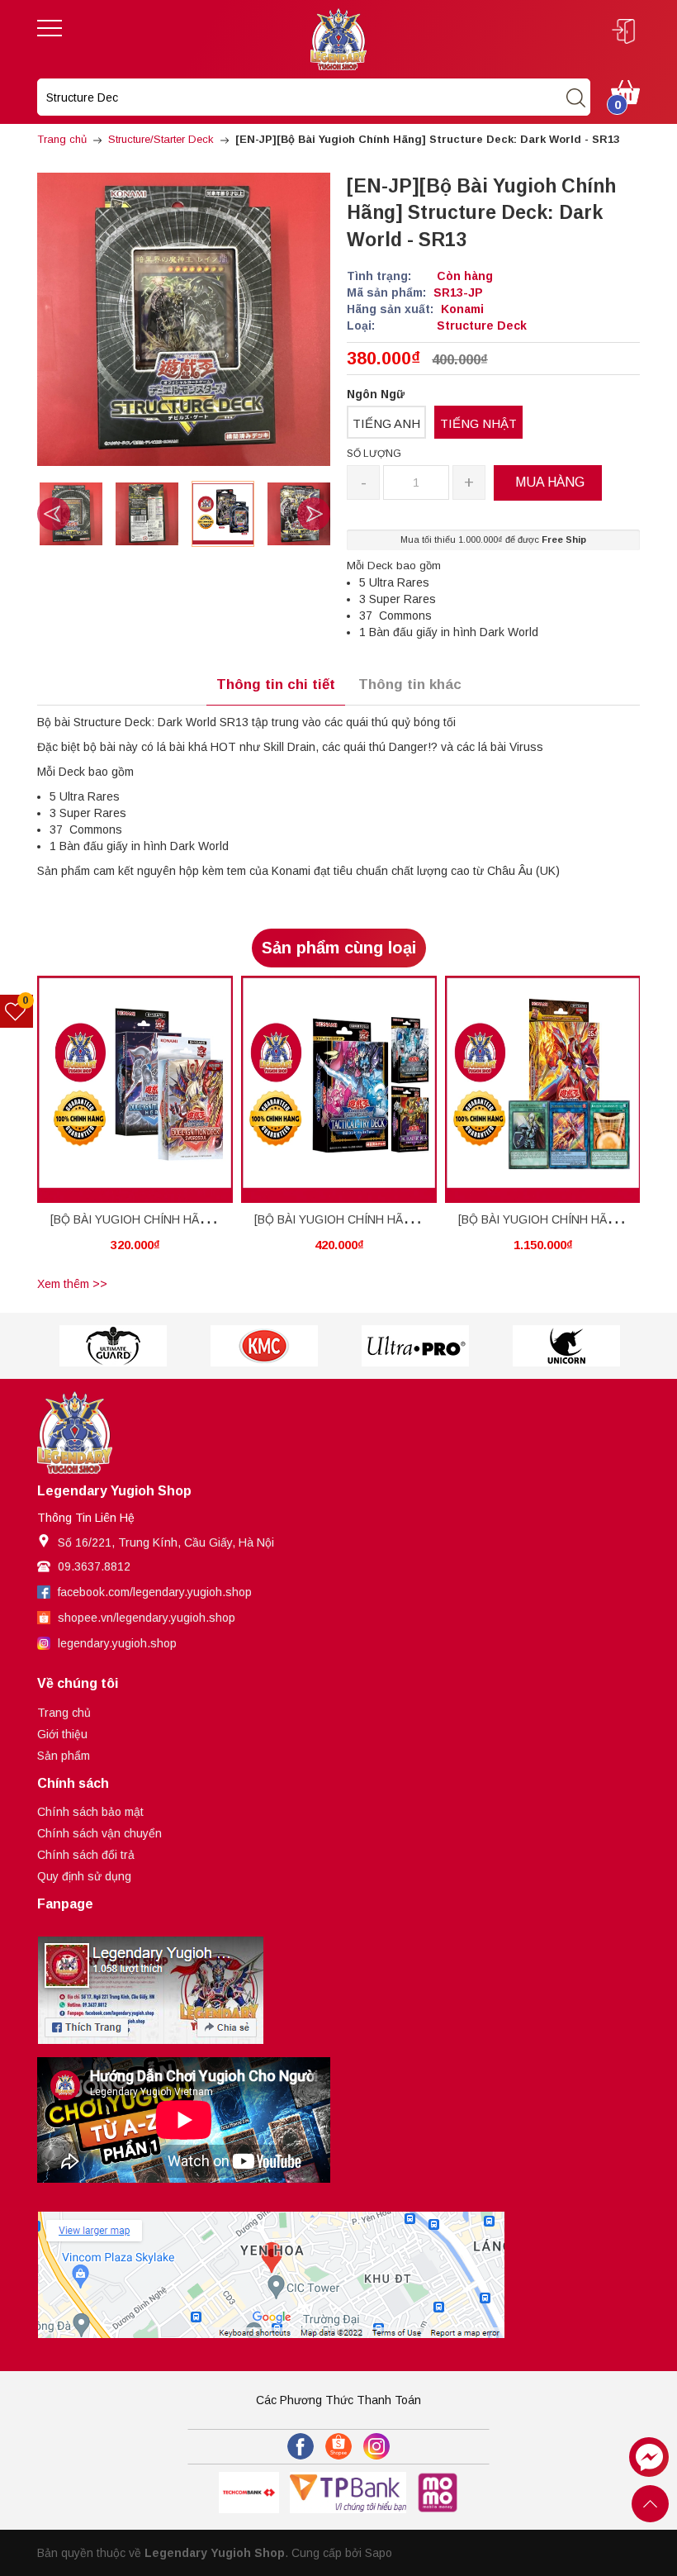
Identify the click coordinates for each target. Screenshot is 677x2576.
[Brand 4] (113, 1346)
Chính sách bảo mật (90, 1812)
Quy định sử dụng (84, 1876)
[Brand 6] (415, 1346)
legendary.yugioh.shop (117, 1643)
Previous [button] (54, 514)
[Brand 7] (566, 1346)
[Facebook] (301, 2446)
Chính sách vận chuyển (99, 1833)
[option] (71, 514)
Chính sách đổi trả (86, 1855)
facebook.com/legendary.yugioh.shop (155, 1592)
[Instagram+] (376, 2446)
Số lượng (374, 454)
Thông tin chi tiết (276, 684)
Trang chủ (64, 1713)
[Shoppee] (338, 2446)
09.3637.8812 (94, 1566)
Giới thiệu (62, 1734)
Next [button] (314, 514)
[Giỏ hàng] (625, 91)
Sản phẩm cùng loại (339, 948)
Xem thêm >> (72, 1284)
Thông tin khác (410, 684)
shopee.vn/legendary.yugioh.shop (147, 1618)
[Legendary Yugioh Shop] (338, 38)
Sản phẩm (64, 1756)
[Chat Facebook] (649, 2457)
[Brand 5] (264, 1346)
